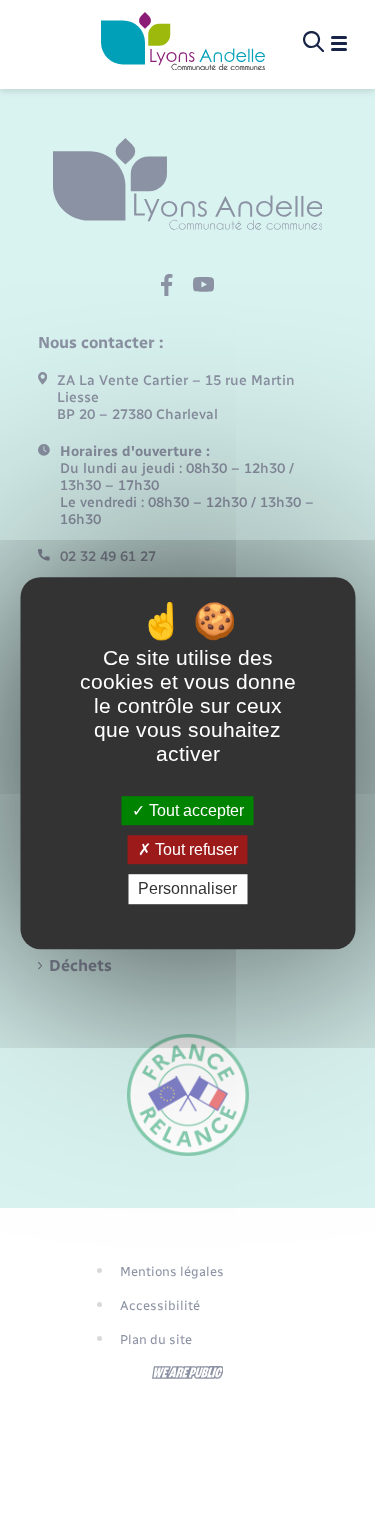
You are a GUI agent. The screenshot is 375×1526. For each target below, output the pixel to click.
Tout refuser (194, 849)
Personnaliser (187, 889)
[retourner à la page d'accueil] (183, 43)
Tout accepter (194, 810)
